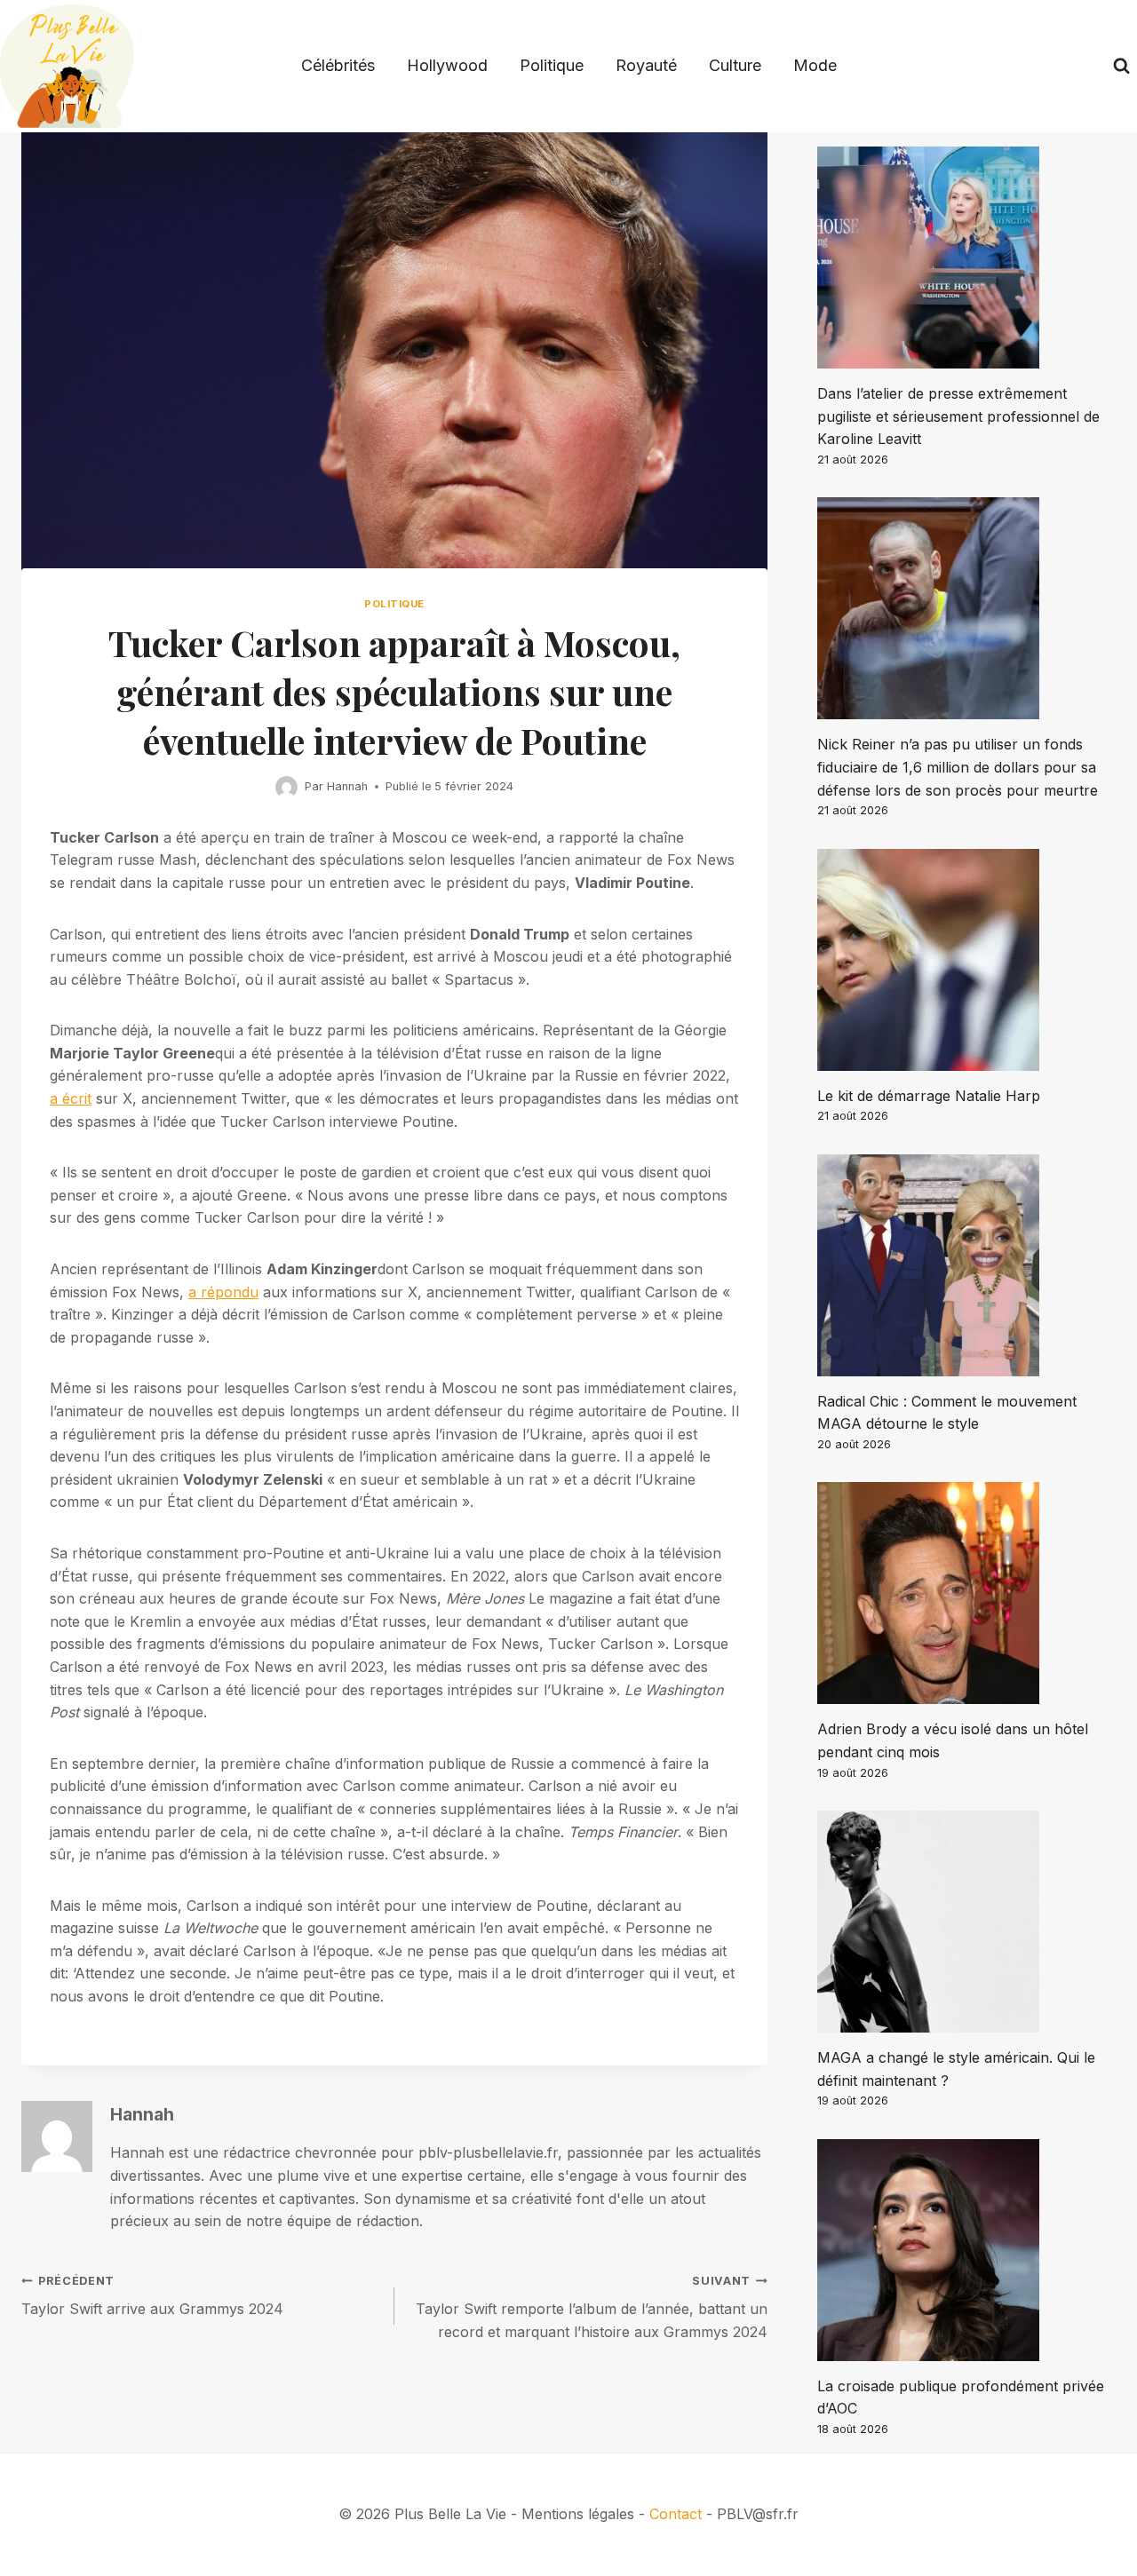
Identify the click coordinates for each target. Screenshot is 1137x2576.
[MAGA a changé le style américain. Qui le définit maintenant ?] (966, 1922)
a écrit (71, 1098)
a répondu (223, 1292)
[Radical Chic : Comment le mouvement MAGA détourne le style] (966, 1265)
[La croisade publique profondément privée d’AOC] (966, 2250)
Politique (552, 65)
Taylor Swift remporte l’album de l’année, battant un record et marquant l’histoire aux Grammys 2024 (592, 2307)
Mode (815, 65)
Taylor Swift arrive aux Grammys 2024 (152, 2296)
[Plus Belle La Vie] (67, 66)
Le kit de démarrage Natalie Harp (929, 1096)
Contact (676, 2514)
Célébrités (338, 65)
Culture (735, 65)
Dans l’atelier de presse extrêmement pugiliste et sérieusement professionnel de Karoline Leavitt (958, 416)
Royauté (646, 65)
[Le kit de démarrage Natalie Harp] (966, 960)
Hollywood (447, 65)
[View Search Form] (1121, 66)
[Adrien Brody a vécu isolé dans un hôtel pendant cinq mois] (966, 1593)
